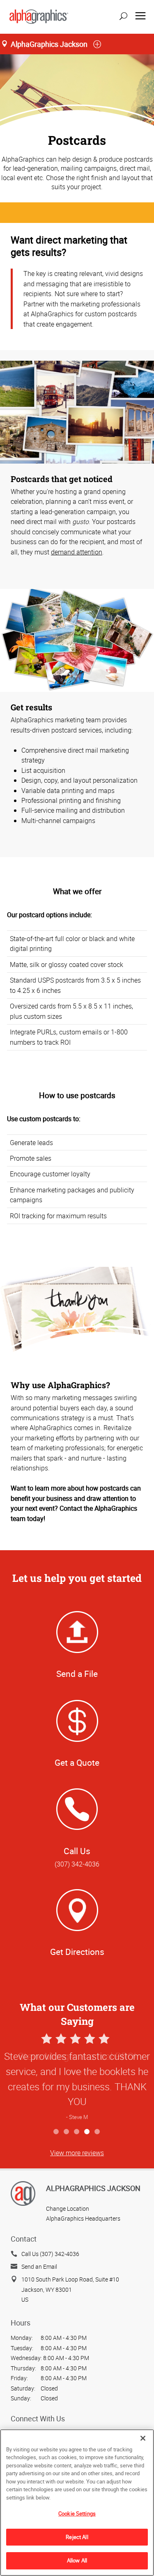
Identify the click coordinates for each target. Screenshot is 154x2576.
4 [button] (87, 2132)
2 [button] (67, 2132)
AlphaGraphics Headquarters (83, 2218)
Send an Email (39, 2266)
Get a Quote (77, 1762)
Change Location (68, 2208)
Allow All (77, 2560)
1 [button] (56, 2132)
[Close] (143, 2438)
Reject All (77, 2537)
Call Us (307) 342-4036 (50, 2254)
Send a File (77, 1674)
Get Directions (77, 1952)
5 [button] (98, 2132)
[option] (77, 2078)
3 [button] (77, 2132)
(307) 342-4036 (77, 1864)
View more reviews (77, 2153)
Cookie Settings (77, 2513)
